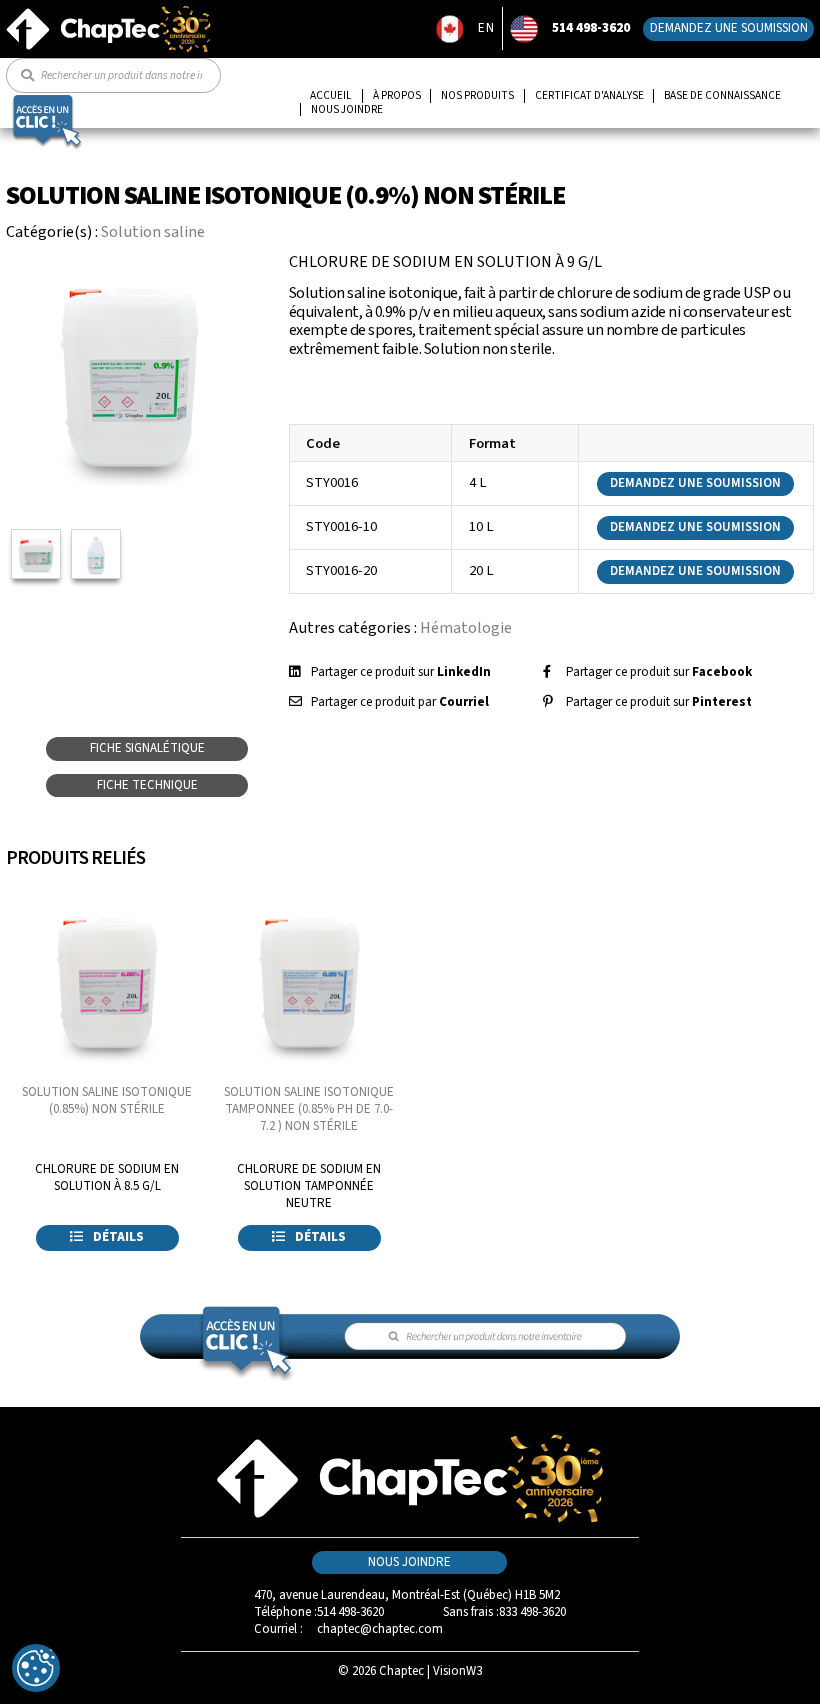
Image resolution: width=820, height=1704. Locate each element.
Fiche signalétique (147, 748)
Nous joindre (347, 110)
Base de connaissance (722, 96)
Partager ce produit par (400, 702)
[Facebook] (547, 672)
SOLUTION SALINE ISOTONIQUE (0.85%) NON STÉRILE (107, 1100)
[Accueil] (108, 13)
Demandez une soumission (729, 28)
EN (486, 28)
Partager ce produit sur (401, 672)
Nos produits (477, 96)
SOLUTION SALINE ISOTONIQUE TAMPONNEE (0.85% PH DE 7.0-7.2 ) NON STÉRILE (309, 1109)
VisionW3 (457, 1671)
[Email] (295, 702)
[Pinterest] (548, 702)
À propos (397, 96)
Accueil (331, 96)
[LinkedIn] (294, 672)
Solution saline (153, 232)
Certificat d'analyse (589, 96)
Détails (117, 1237)
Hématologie (466, 628)
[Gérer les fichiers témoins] (36, 1668)
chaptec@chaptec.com (380, 1629)
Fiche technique (147, 785)
